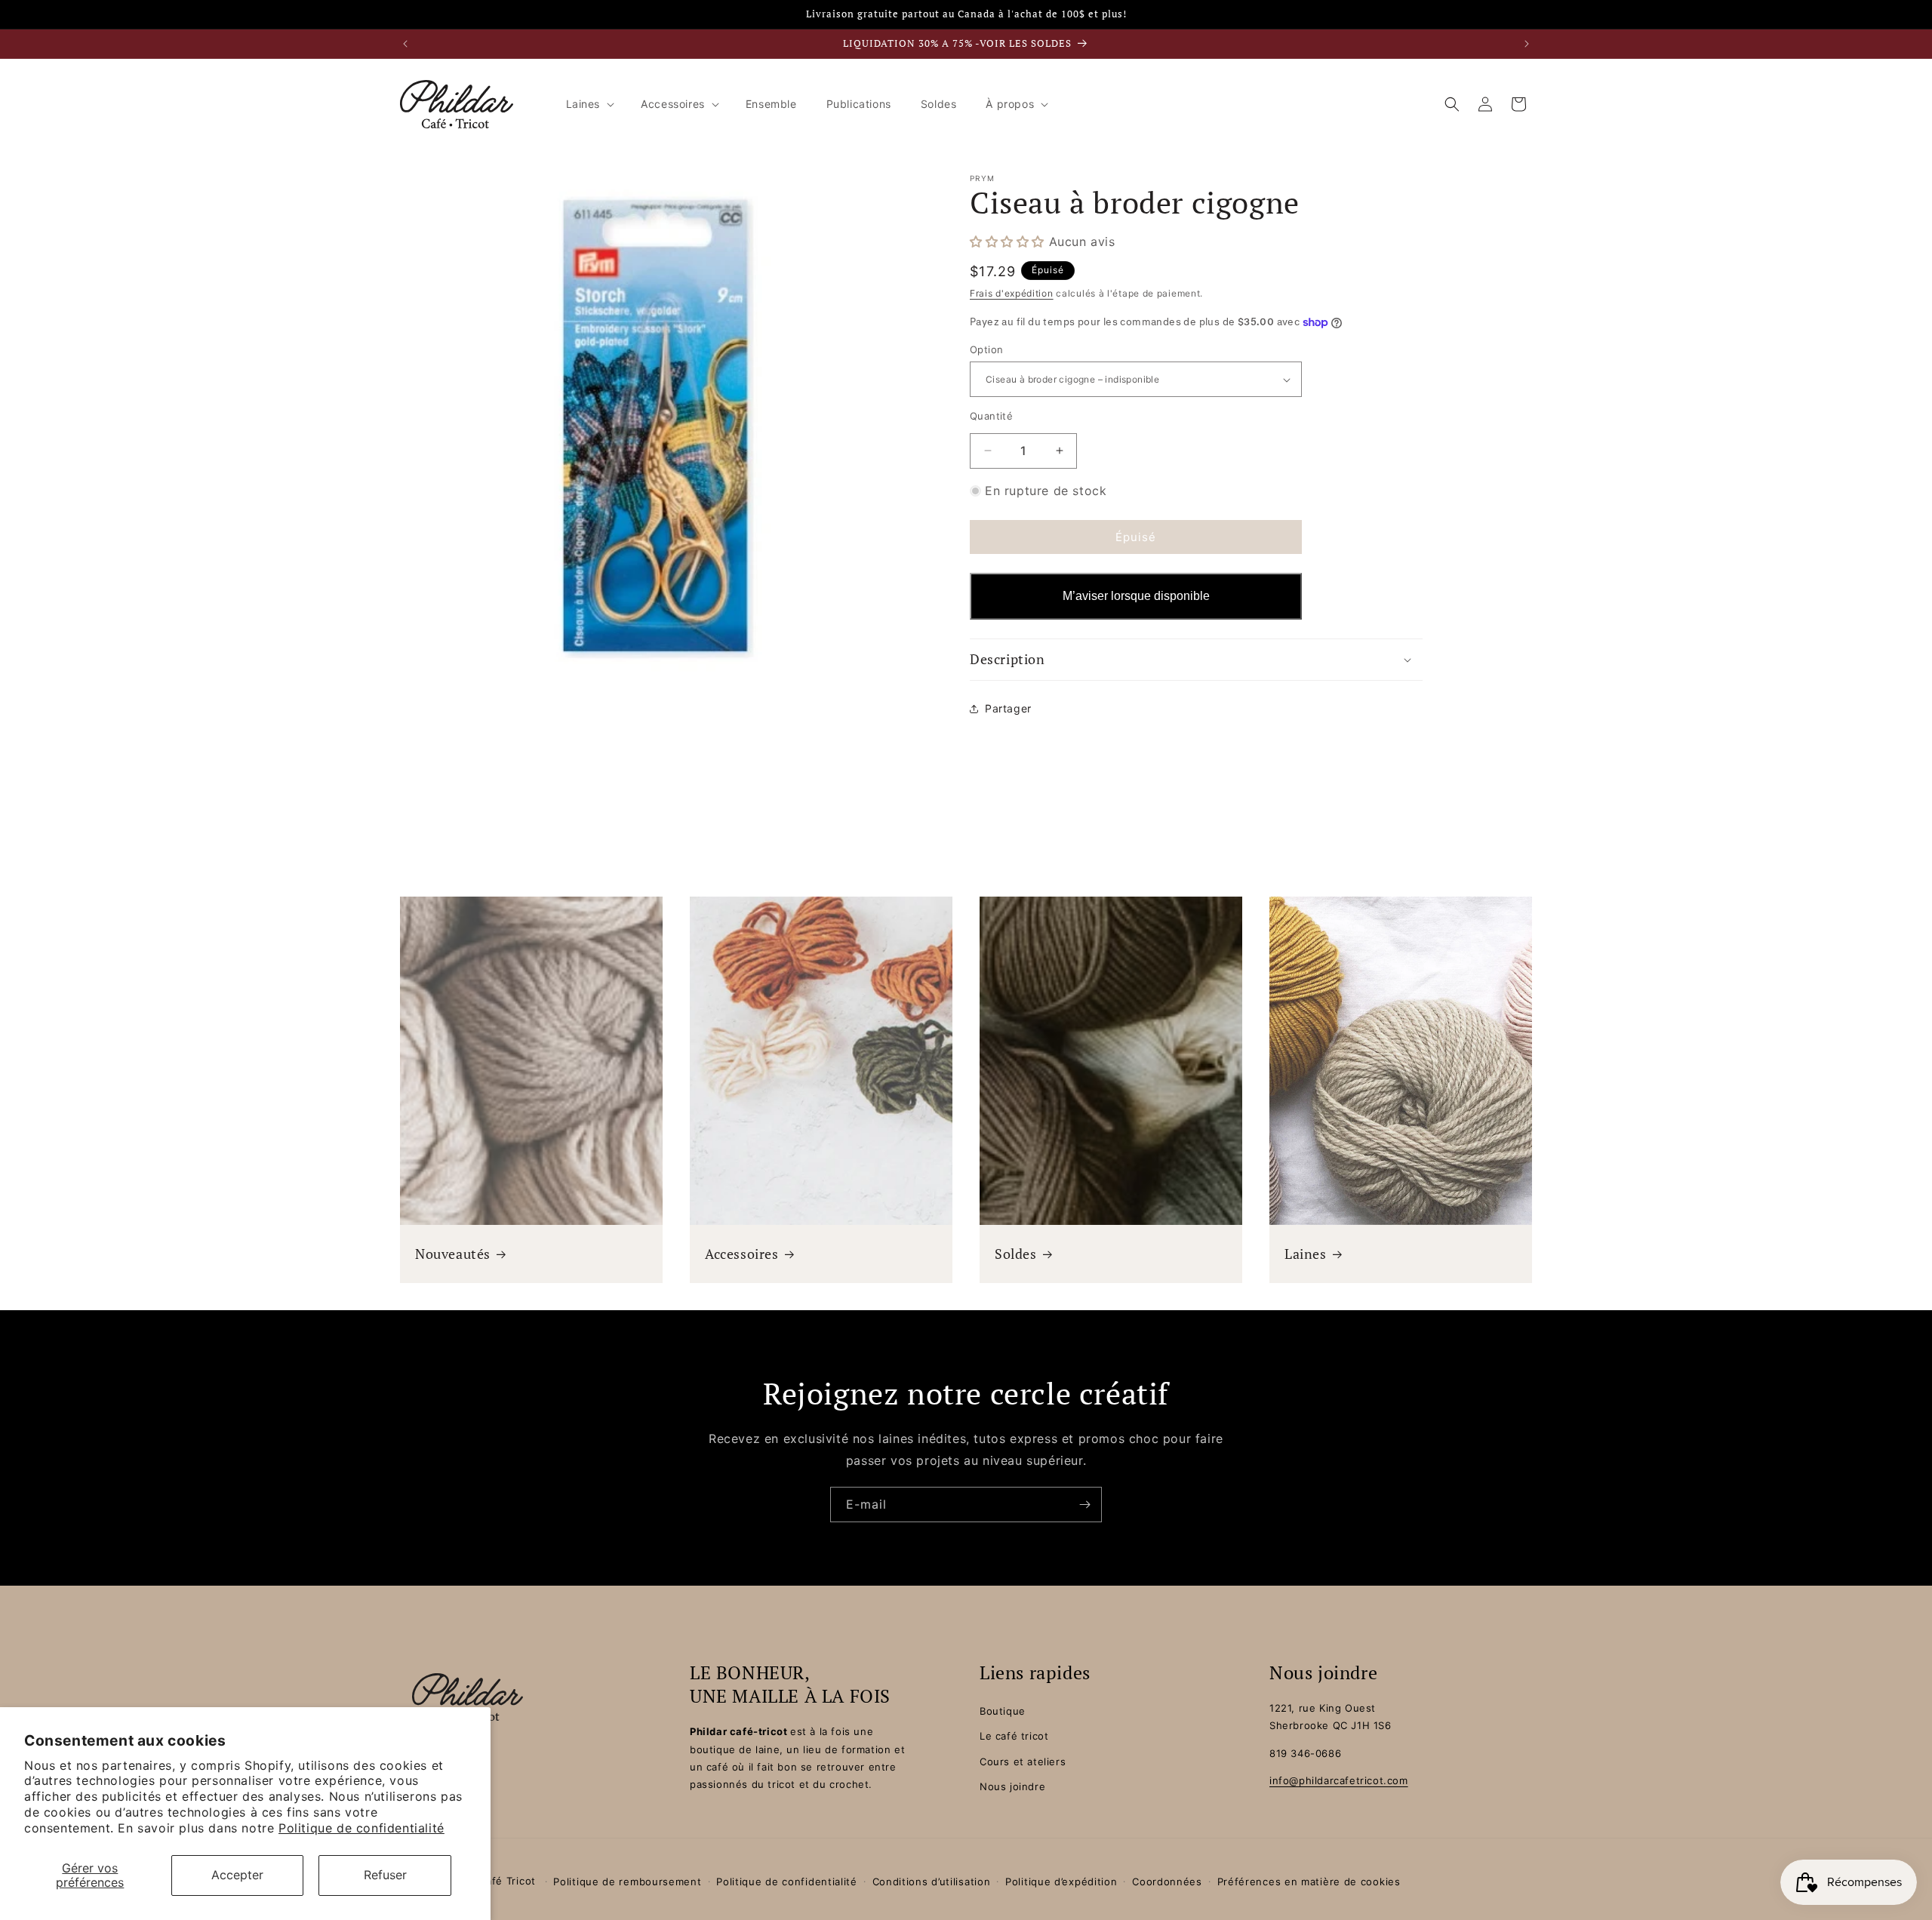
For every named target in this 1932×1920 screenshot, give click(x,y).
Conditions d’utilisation (932, 1882)
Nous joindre (1012, 1786)
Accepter (237, 1875)
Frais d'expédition (1012, 293)
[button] (589, 104)
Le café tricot (1014, 1737)
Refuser (385, 1875)
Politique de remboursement (627, 1882)
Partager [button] (1008, 708)
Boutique (1003, 1711)
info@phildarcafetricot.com (1339, 1780)
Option (986, 349)
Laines (1306, 1254)
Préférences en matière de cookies (1309, 1882)
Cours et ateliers (1023, 1762)
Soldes (1016, 1254)
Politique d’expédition (1061, 1882)
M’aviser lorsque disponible (1136, 597)
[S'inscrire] (1084, 1505)
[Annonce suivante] (1527, 44)
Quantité (991, 416)
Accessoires (742, 1254)
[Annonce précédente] (405, 44)
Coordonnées (1167, 1882)
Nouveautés (453, 1254)
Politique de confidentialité (361, 1828)
